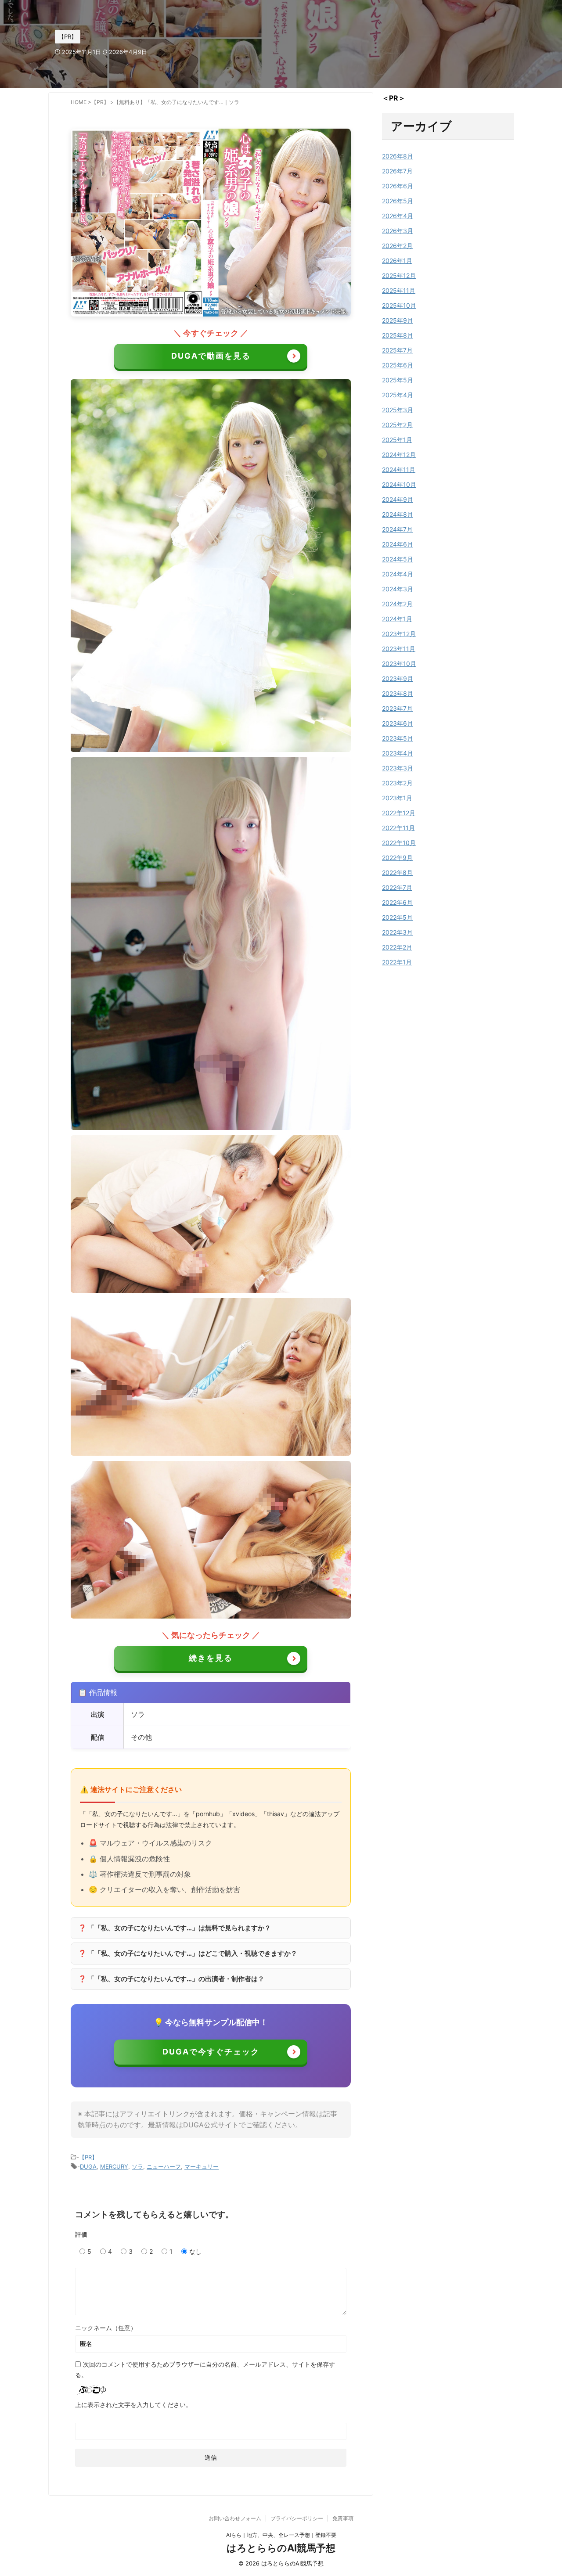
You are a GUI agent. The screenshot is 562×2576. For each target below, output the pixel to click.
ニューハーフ (164, 2166)
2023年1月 (397, 798)
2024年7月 (397, 529)
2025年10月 (399, 305)
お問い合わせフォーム (235, 2518)
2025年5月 (398, 380)
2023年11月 (399, 649)
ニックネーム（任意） (106, 2328)
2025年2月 (397, 425)
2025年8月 (398, 335)
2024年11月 (399, 470)
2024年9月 (398, 499)
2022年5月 (397, 917)
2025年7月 (397, 350)
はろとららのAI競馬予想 (281, 2548)
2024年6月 (398, 544)
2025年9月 (398, 320)
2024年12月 (399, 455)
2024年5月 (398, 559)
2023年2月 (397, 783)
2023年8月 (398, 693)
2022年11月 (398, 828)
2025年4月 (398, 395)
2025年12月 (399, 275)
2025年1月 (397, 440)
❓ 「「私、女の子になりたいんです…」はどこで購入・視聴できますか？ (188, 1953)
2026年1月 (397, 261)
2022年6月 (397, 902)
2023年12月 (399, 634)
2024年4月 (398, 574)
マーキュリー (202, 2166)
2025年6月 (398, 365)
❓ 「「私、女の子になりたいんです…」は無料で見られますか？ (175, 1928)
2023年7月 (397, 708)
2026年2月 (397, 246)
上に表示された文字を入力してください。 (133, 2405)
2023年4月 (398, 753)
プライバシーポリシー (297, 2518)
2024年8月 (398, 514)
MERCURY (114, 2166)
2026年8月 (398, 156)
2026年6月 (398, 186)
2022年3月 (397, 932)
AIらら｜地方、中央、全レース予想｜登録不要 (281, 2535)
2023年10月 (399, 664)
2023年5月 (398, 738)
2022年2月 (397, 947)
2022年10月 (399, 843)
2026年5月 (398, 201)
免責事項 (343, 2518)
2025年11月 (399, 290)
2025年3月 (398, 410)
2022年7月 (397, 887)
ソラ (137, 2166)
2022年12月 (399, 813)
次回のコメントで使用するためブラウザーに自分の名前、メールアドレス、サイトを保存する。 (205, 2369)
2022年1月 (397, 962)
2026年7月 (397, 171)
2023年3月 (398, 768)
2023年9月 (398, 678)
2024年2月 (397, 604)
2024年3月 (398, 589)
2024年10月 (399, 484)
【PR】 (88, 2157)
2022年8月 (397, 872)
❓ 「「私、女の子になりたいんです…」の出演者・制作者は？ (171, 1979)
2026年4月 (398, 216)
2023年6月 (398, 723)
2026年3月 (398, 231)
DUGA (88, 2166)
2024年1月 (397, 619)
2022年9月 (397, 858)
